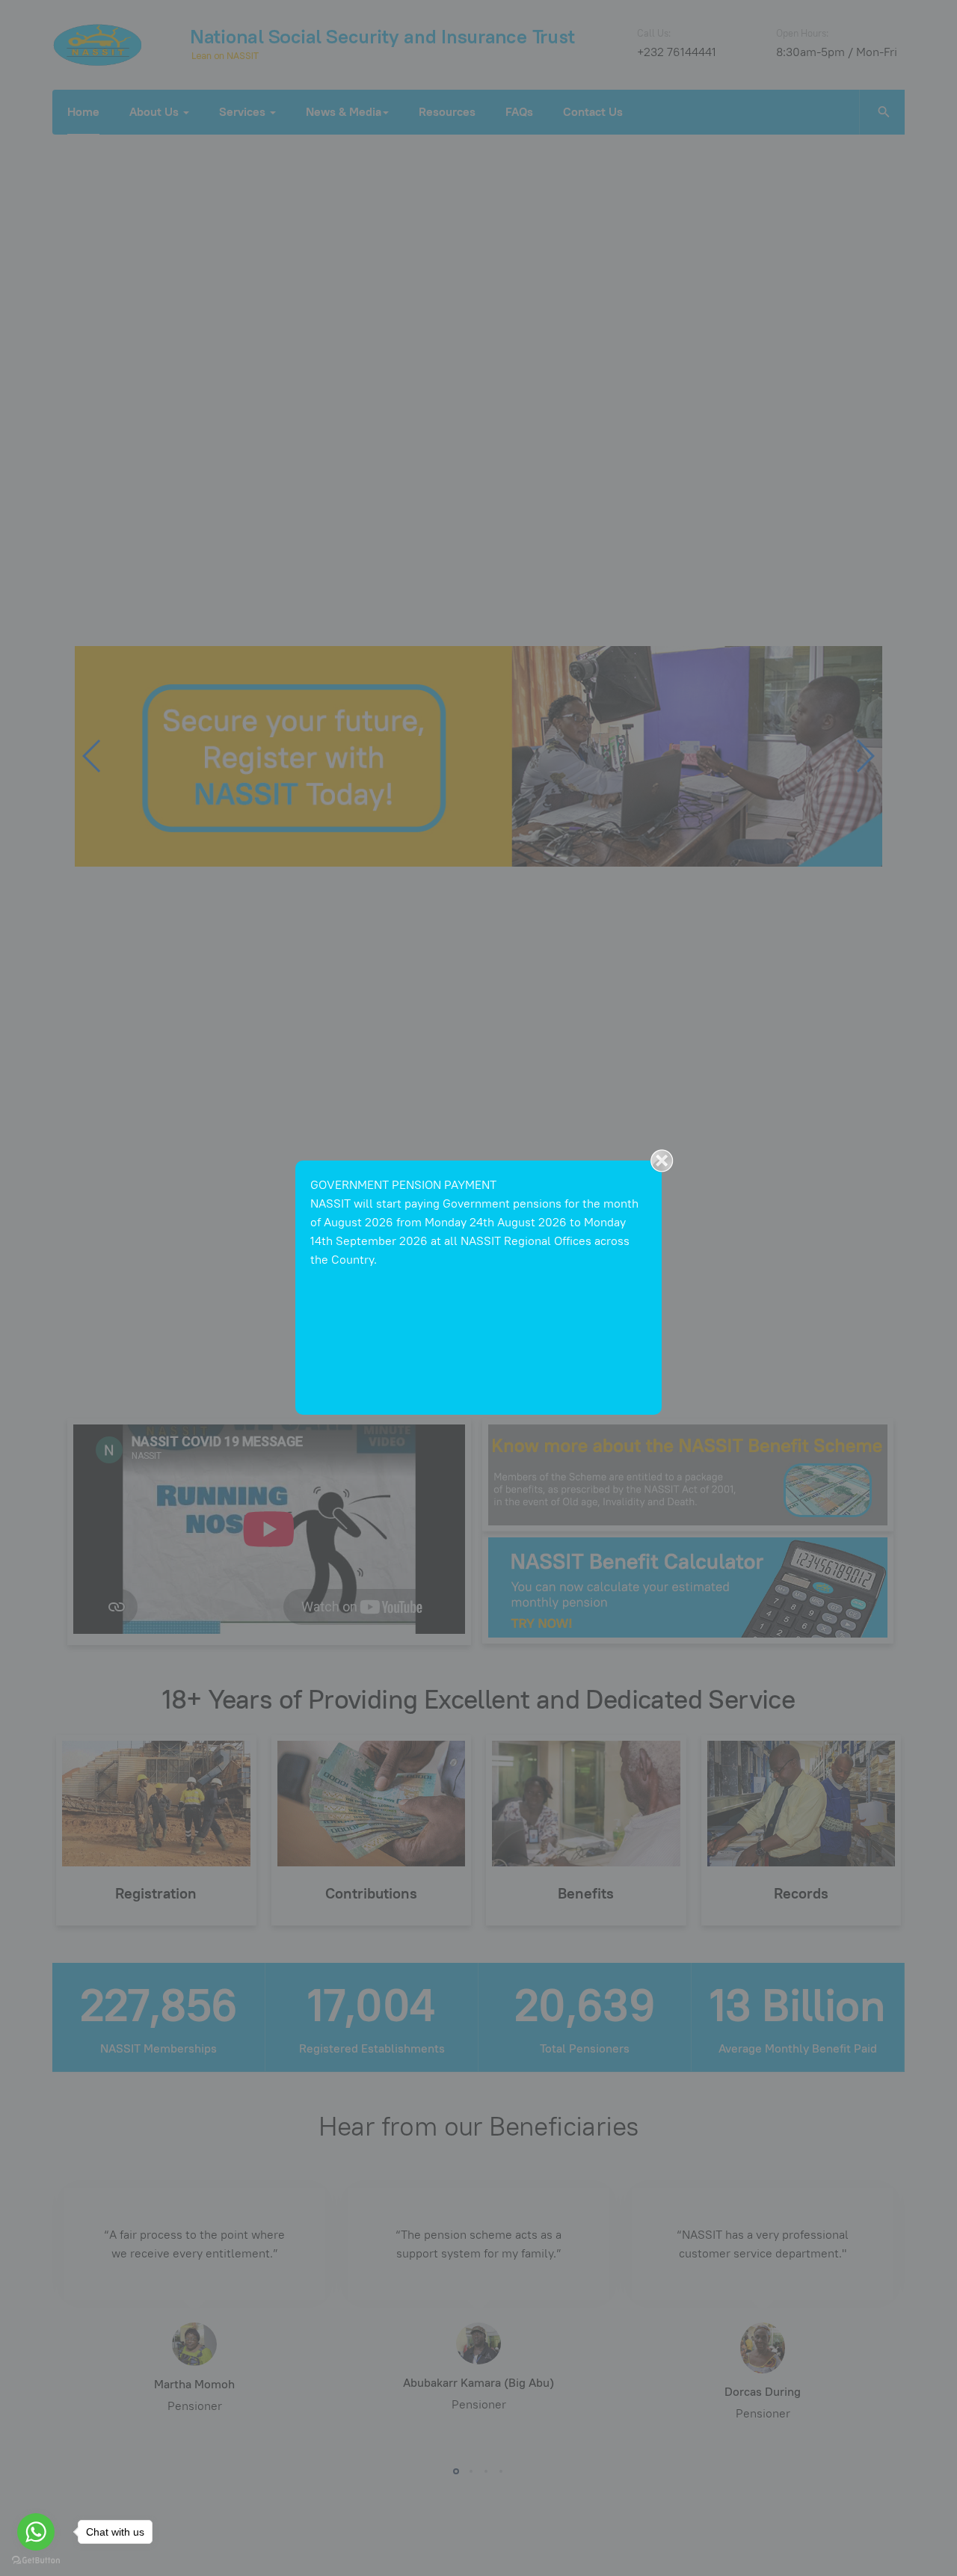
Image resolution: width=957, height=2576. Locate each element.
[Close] (662, 1161)
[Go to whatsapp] (36, 2532)
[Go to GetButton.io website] (36, 2561)
